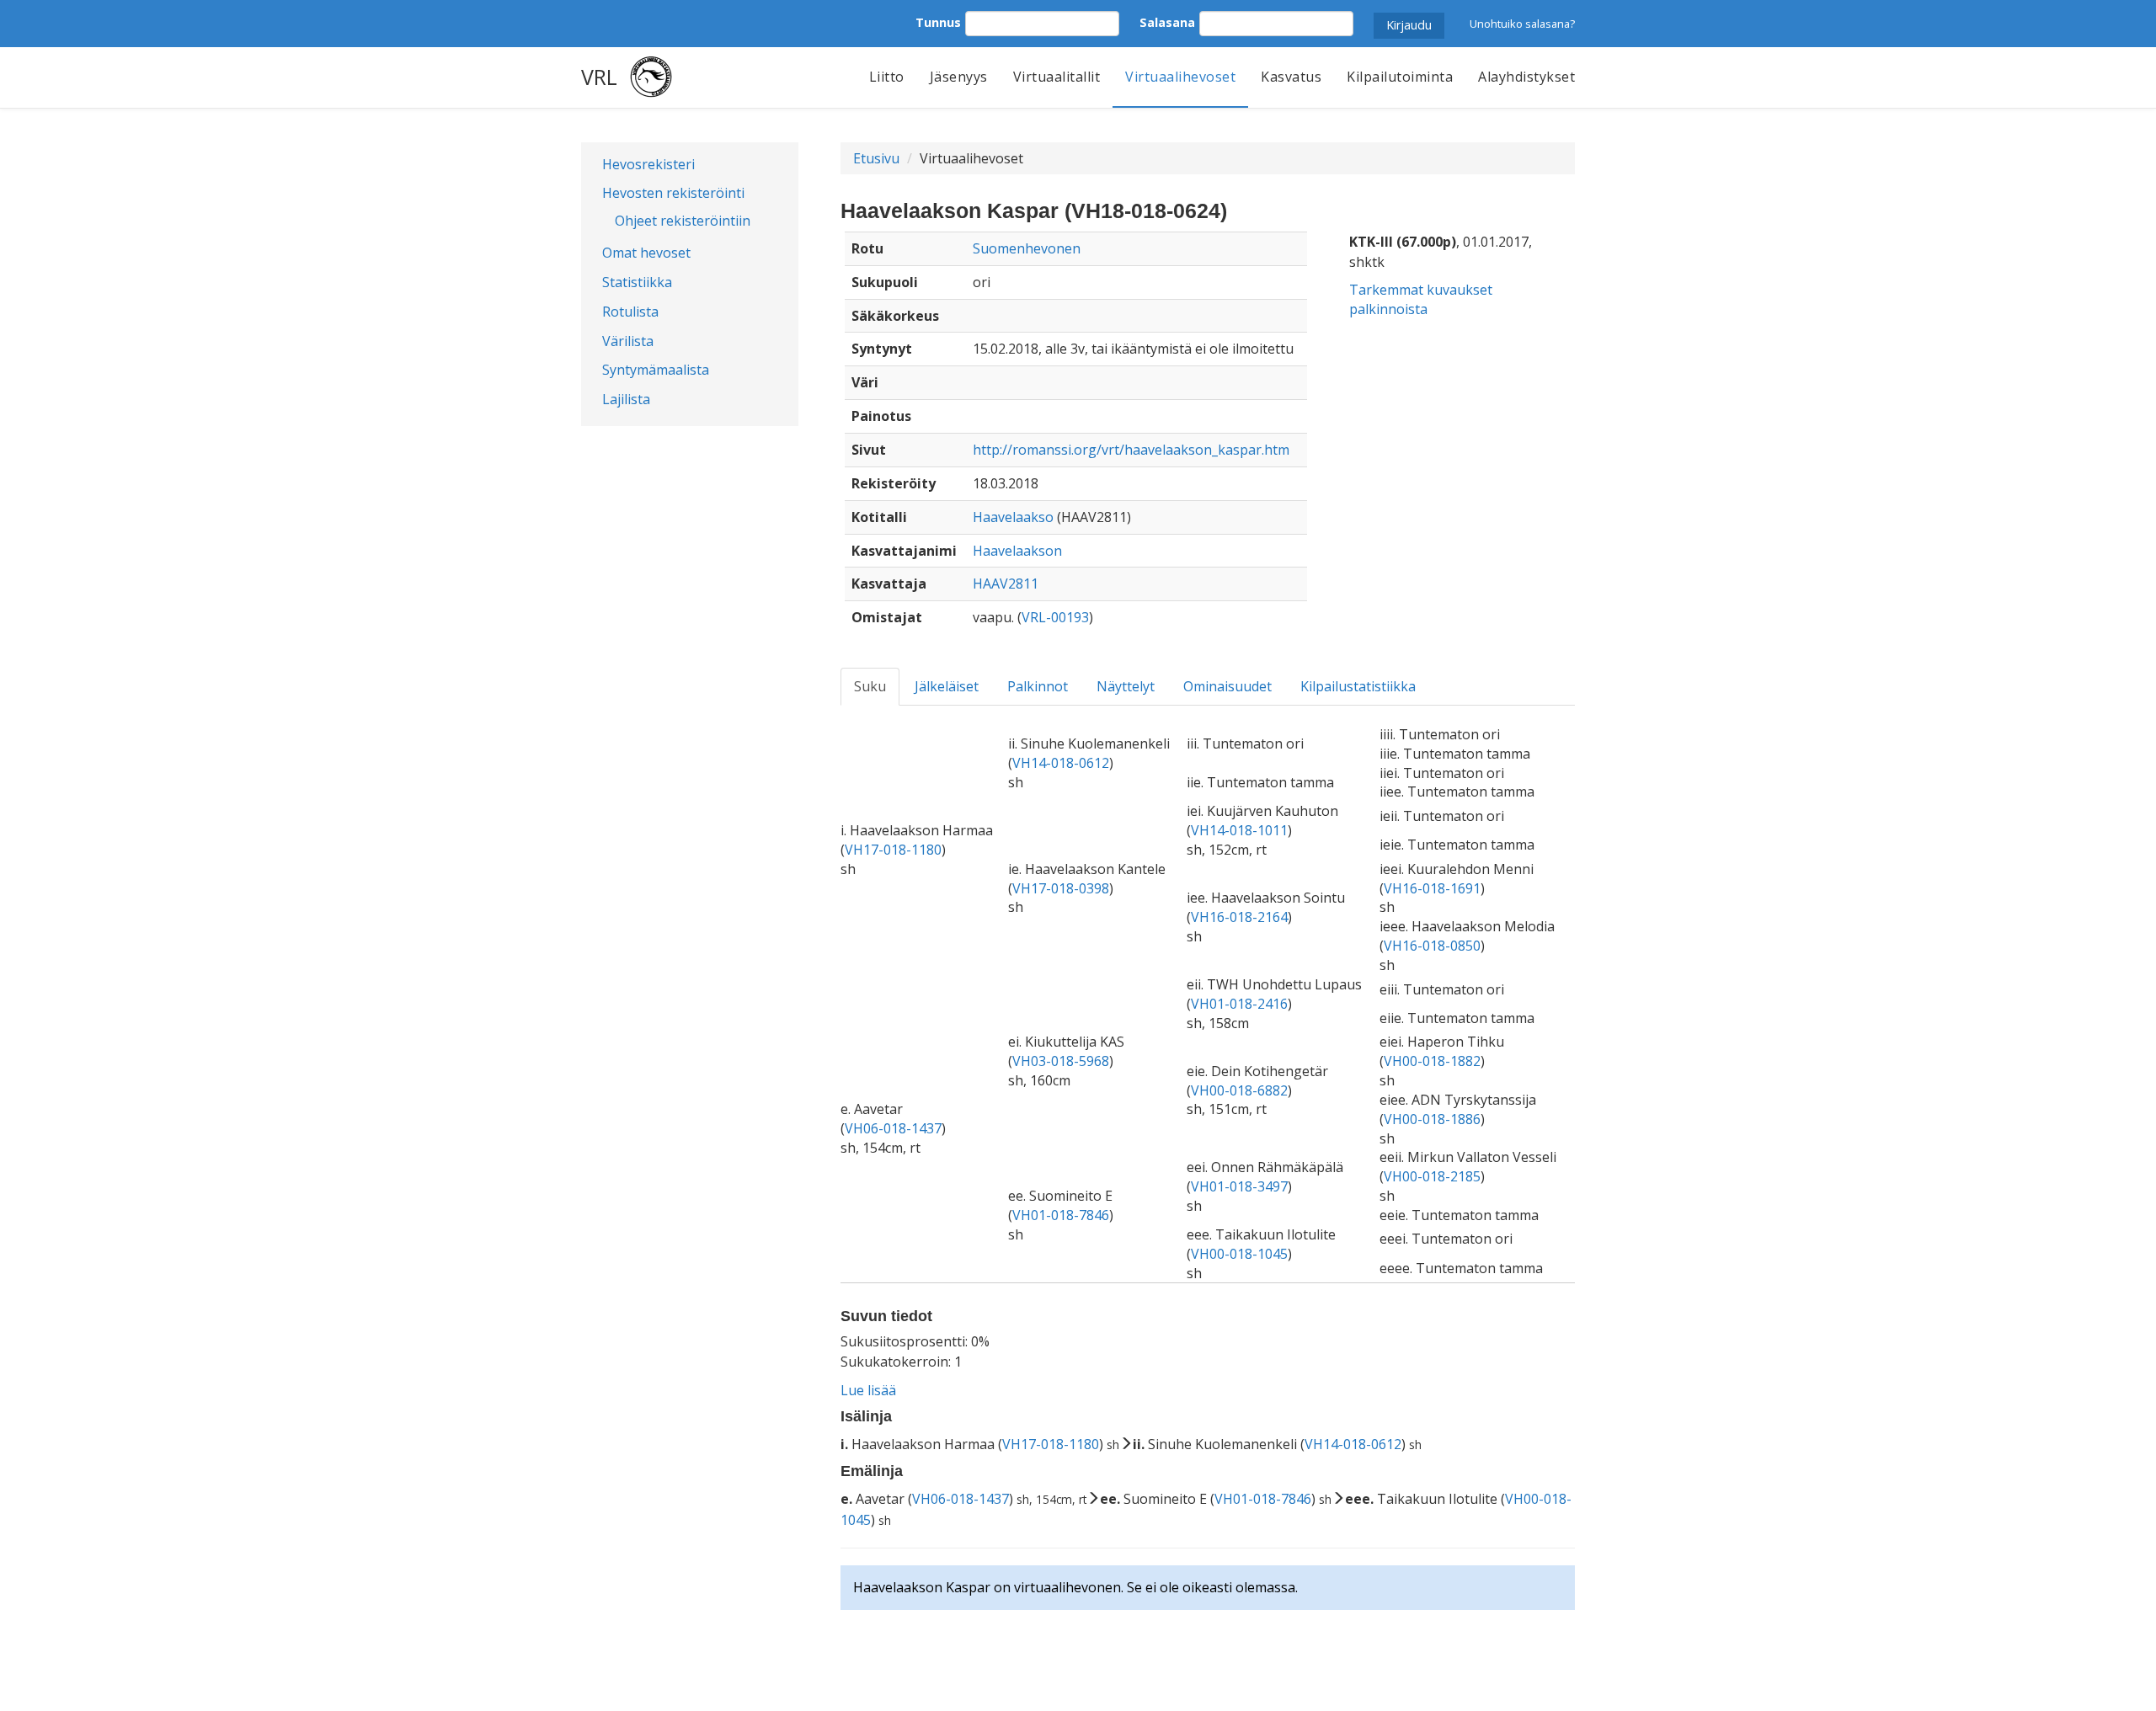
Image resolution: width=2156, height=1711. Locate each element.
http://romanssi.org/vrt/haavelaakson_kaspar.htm (1131, 450)
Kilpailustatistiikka (1358, 686)
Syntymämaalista (656, 370)
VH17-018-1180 (893, 850)
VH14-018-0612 (1061, 763)
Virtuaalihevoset (1180, 77)
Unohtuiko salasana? (1522, 24)
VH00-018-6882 (1239, 1090)
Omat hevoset (646, 253)
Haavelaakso (1013, 517)
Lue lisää (868, 1390)
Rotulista (630, 312)
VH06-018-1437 (893, 1128)
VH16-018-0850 (1432, 946)
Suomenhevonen (1027, 248)
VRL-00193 (1055, 617)
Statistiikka (637, 282)
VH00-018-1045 (1239, 1254)
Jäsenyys (959, 77)
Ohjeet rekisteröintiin (683, 221)
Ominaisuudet (1227, 686)
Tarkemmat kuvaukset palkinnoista (1421, 299)
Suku (870, 686)
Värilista (628, 341)
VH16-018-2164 (1239, 917)
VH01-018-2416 (1239, 1004)
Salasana (1167, 22)
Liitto (887, 77)
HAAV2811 (1006, 584)
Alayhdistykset (1526, 77)
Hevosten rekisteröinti (673, 193)
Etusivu (876, 158)
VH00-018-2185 (1432, 1176)
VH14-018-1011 (1239, 830)
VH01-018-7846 (1061, 1215)
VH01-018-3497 (1239, 1186)
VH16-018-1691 (1432, 888)
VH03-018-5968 (1061, 1061)
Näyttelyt (1126, 686)
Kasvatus (1291, 77)
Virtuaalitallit (1057, 77)
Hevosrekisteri (648, 164)
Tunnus (938, 22)
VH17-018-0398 (1061, 888)
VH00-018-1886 (1432, 1119)
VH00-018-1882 (1432, 1061)
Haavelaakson (1017, 551)
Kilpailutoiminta (1400, 77)
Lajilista (626, 399)
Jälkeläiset (947, 686)
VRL (599, 77)
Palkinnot (1038, 686)
